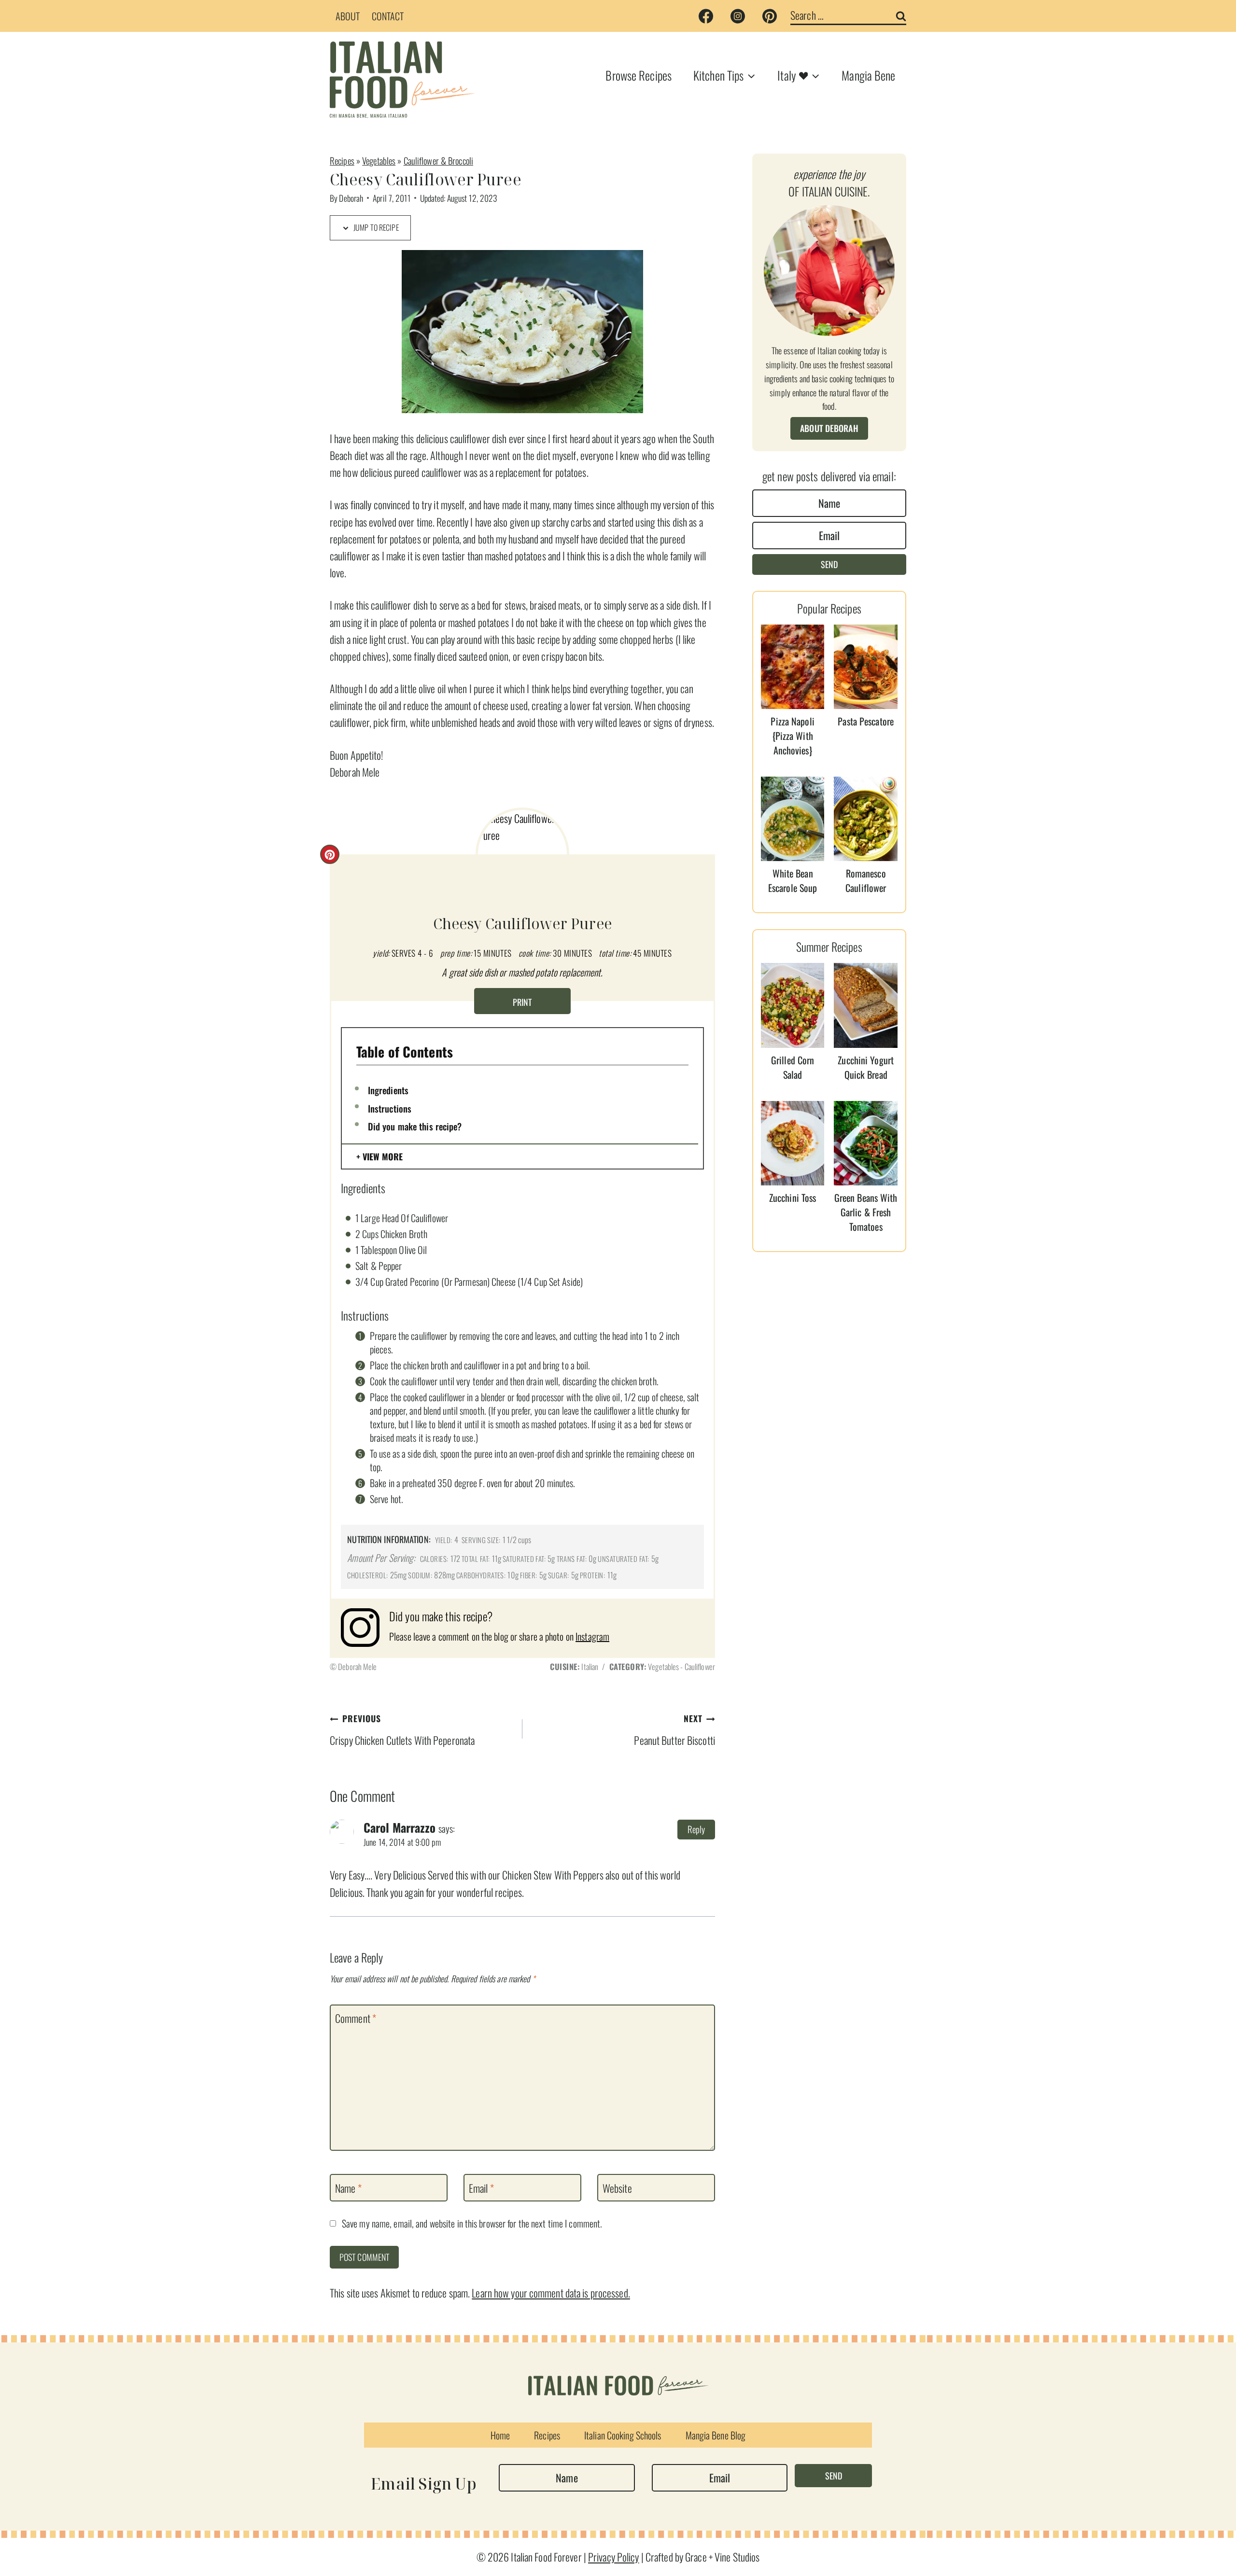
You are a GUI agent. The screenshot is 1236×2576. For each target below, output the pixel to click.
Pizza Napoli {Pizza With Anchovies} (792, 736)
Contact (388, 16)
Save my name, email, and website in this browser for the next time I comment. (472, 2224)
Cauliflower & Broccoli (438, 160)
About (348, 16)
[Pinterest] (770, 16)
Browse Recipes (639, 75)
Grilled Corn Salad (793, 1067)
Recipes (342, 160)
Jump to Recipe (375, 227)
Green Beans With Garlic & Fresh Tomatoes (866, 1212)
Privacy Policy (614, 2557)
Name (348, 2188)
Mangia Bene (868, 75)
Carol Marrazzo (400, 1827)
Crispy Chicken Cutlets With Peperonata (402, 1730)
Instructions (390, 1108)
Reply (696, 1829)
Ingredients (388, 1090)
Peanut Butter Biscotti (674, 1730)
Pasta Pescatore (866, 721)
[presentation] (793, 667)
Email (481, 2188)
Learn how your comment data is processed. (551, 2293)
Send (829, 564)
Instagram (592, 1636)
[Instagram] (738, 16)
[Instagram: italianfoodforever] (365, 1628)
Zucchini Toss (793, 1197)
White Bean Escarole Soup (793, 880)
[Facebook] (706, 16)
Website (617, 2188)
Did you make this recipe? (415, 1126)
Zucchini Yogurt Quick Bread (866, 1067)
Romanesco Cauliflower (866, 880)
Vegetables (379, 160)
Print (522, 1002)
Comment (356, 2019)
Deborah (351, 198)
